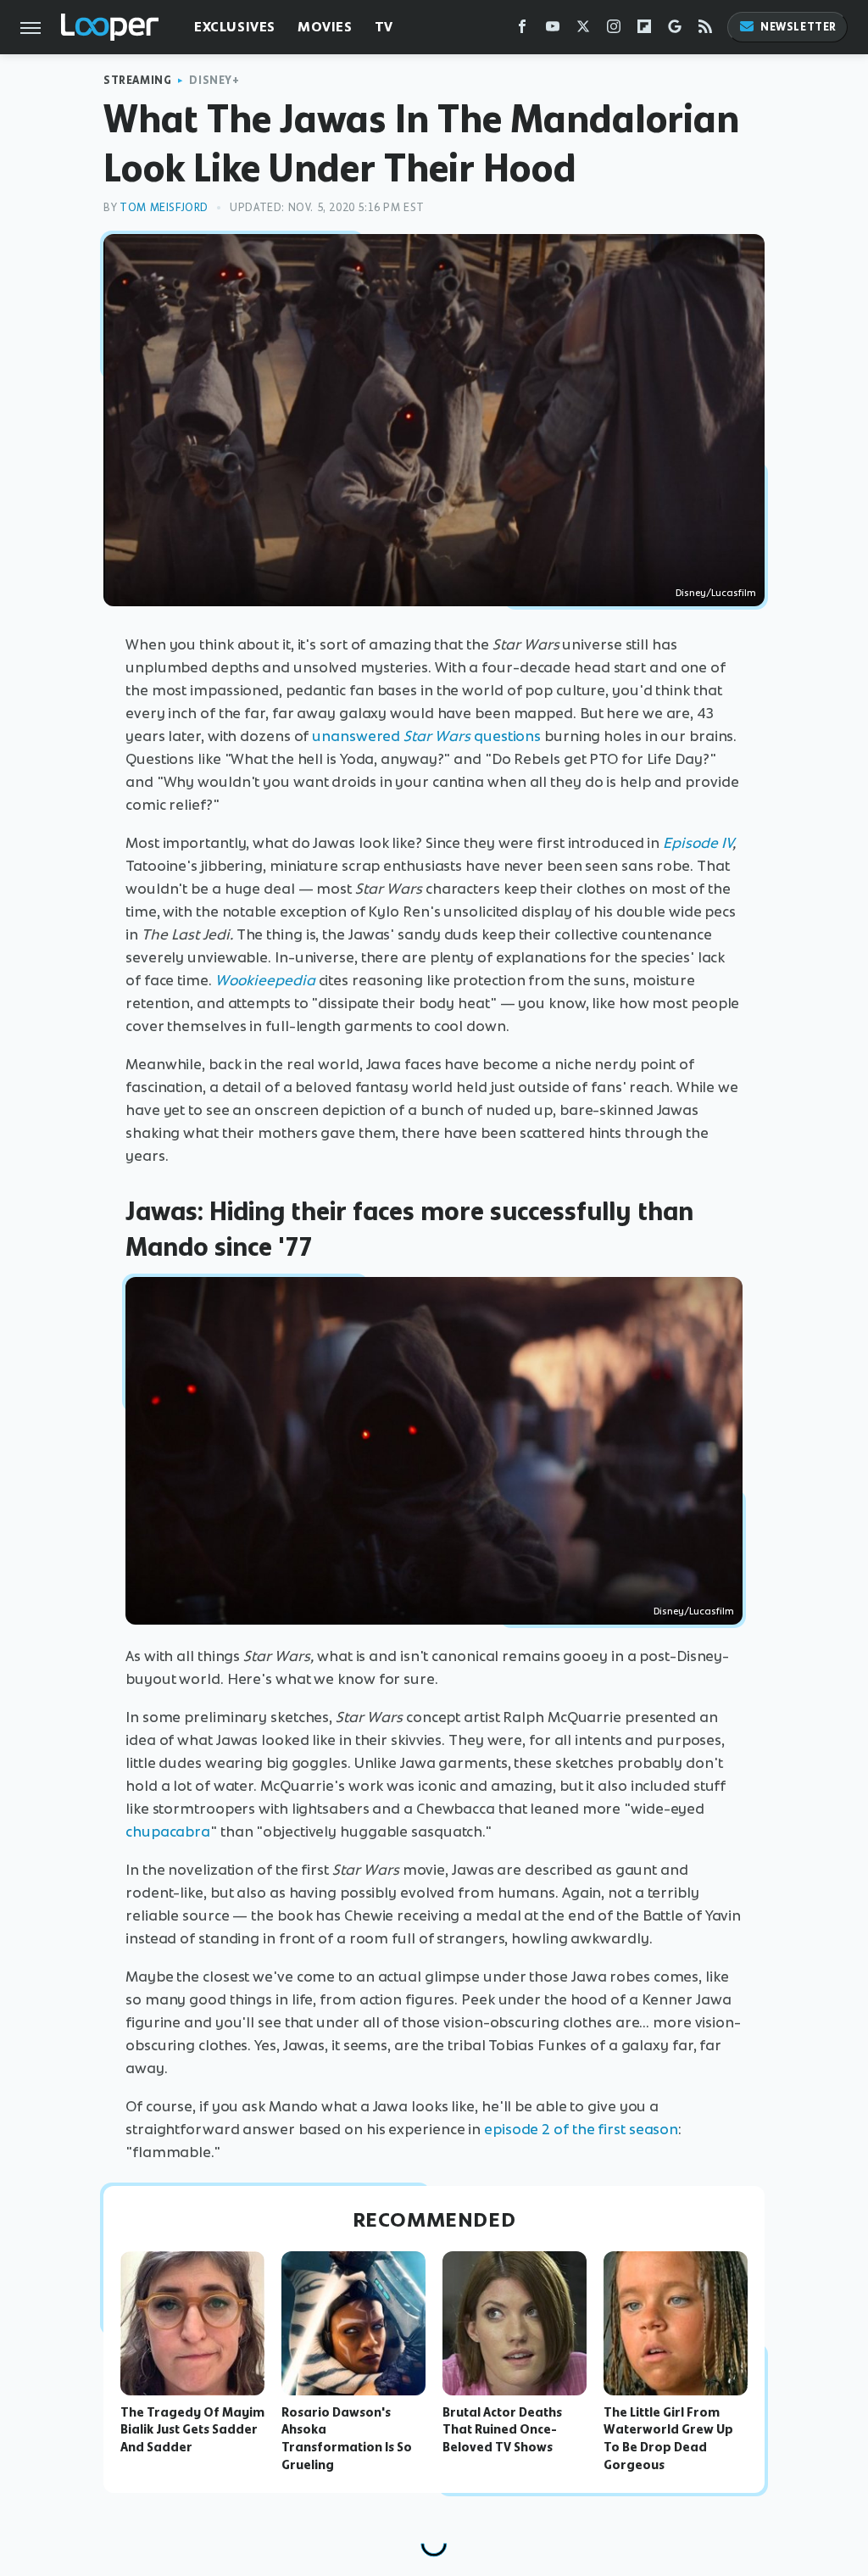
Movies (325, 27)
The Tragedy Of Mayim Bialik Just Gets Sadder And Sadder (192, 2430)
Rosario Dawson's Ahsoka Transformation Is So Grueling (347, 2439)
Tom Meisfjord (164, 207)
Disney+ (214, 80)
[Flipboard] (644, 30)
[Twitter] (583, 30)
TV (384, 27)
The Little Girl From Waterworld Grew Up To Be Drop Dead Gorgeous (668, 2439)
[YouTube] (553, 30)
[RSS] (705, 30)
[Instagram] (614, 30)
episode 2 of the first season (581, 2129)
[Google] (675, 30)
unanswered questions (426, 736)
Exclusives (235, 27)
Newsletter (798, 27)
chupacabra (168, 1832)
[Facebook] (522, 30)
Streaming (137, 80)
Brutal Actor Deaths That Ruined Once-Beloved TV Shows (502, 2430)
